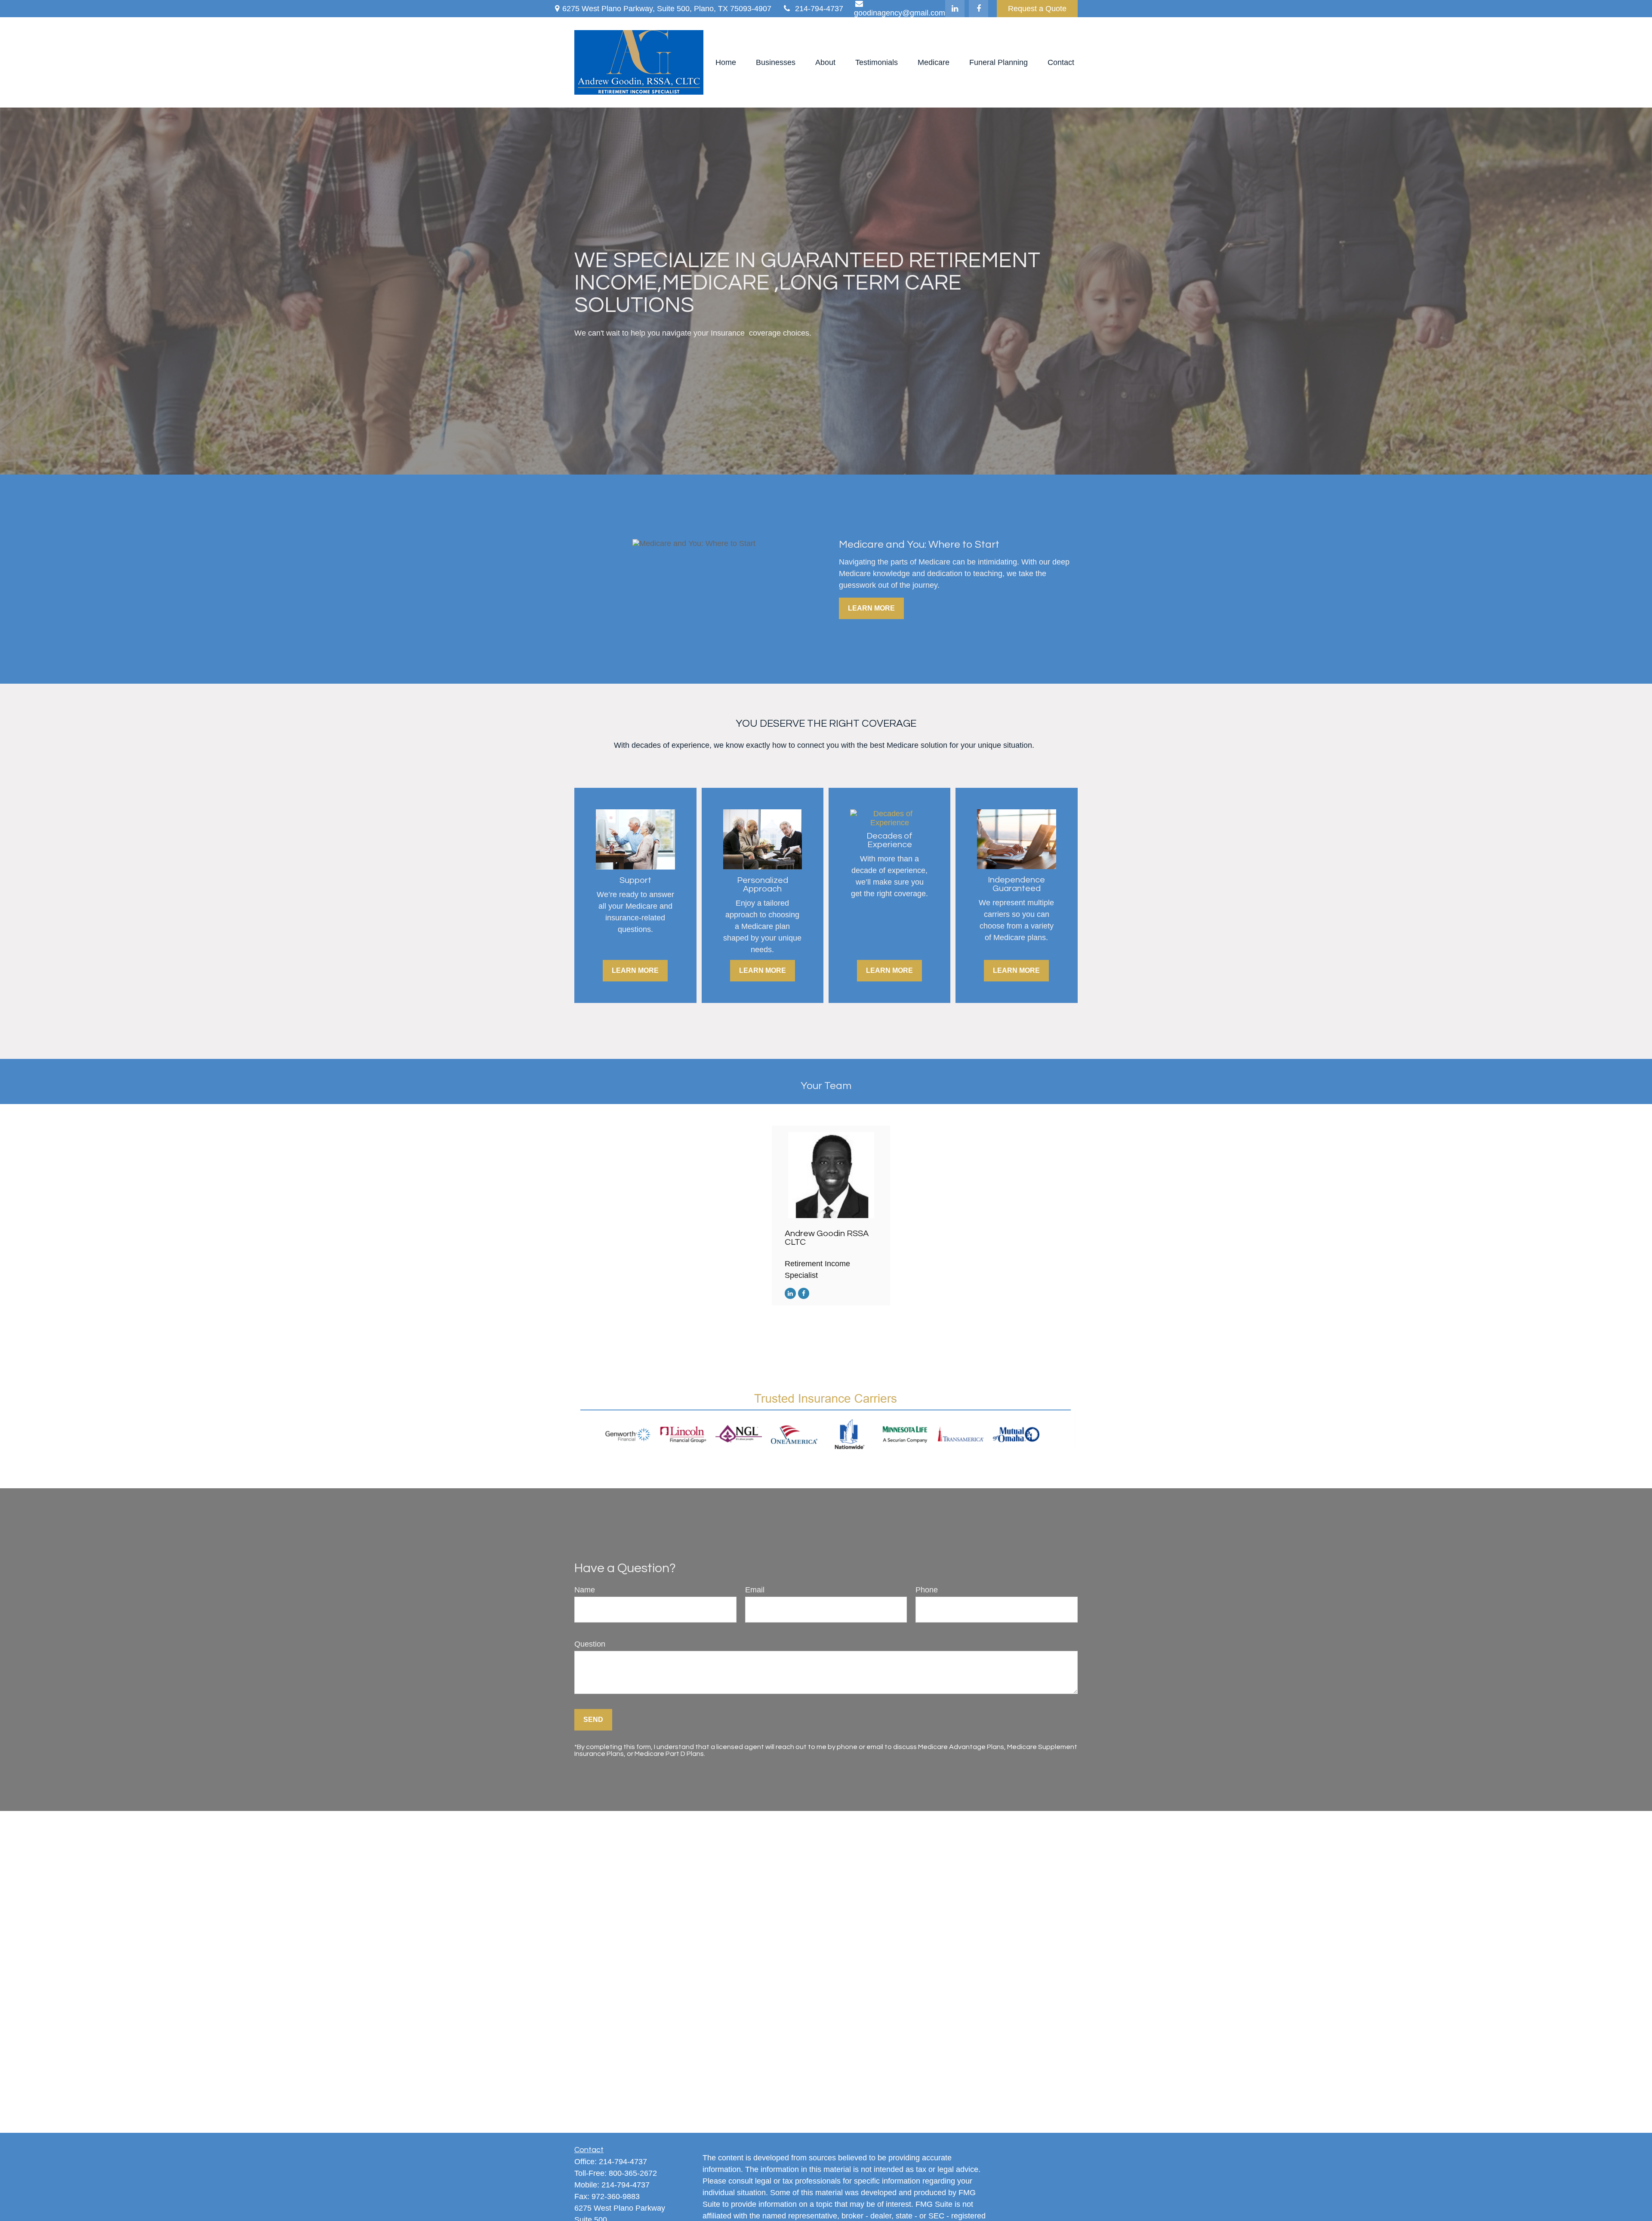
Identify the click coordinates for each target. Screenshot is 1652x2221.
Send (593, 1720)
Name (585, 1590)
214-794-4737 (819, 9)
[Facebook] (979, 9)
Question (590, 1644)
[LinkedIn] (955, 9)
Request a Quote (1037, 9)
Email (755, 1590)
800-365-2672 (633, 2173)
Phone (927, 1590)
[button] (726, 62)
